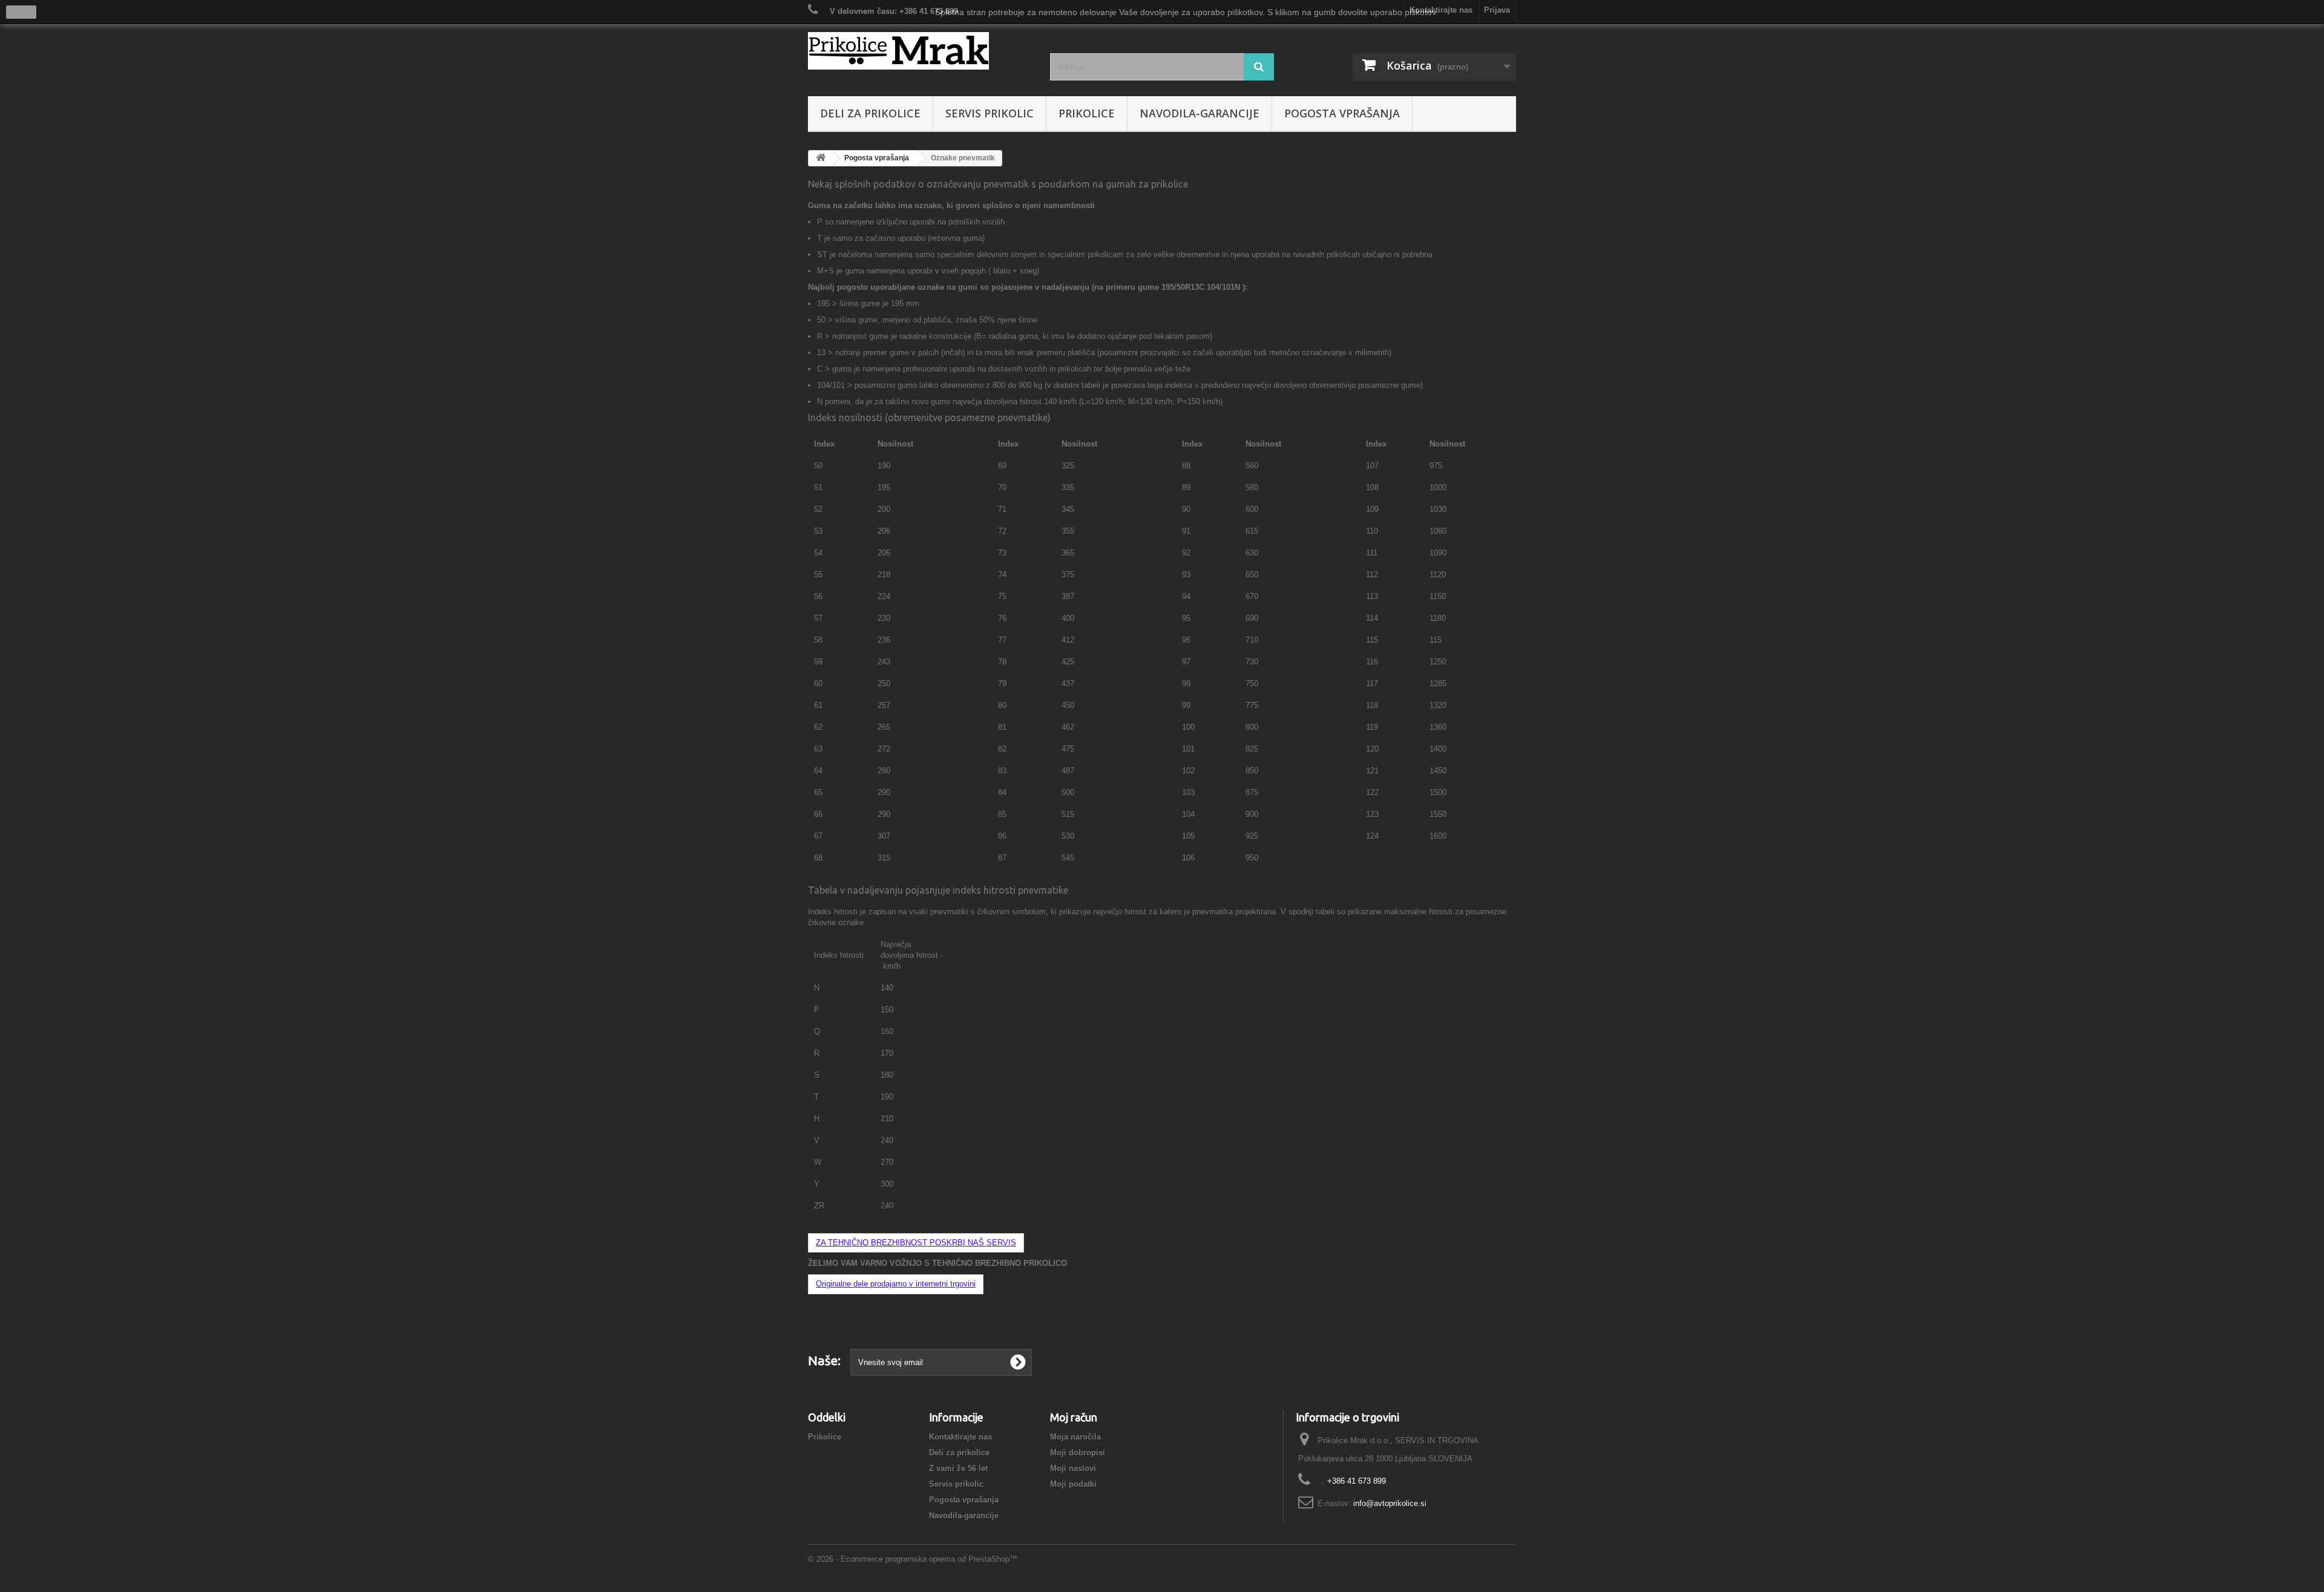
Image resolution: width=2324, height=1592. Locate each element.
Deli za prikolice (870, 113)
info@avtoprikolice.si (1390, 1503)
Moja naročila (1075, 1437)
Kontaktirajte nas (960, 1437)
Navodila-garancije (1200, 113)
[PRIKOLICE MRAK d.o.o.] (920, 51)
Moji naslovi (1073, 1468)
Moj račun (1074, 1417)
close (21, 12)
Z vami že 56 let (958, 1468)
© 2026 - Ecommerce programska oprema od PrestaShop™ (913, 1559)
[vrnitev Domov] (821, 158)
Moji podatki (1073, 1484)
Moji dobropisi (1078, 1453)
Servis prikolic (990, 113)
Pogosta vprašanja (1342, 113)
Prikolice (1087, 113)
